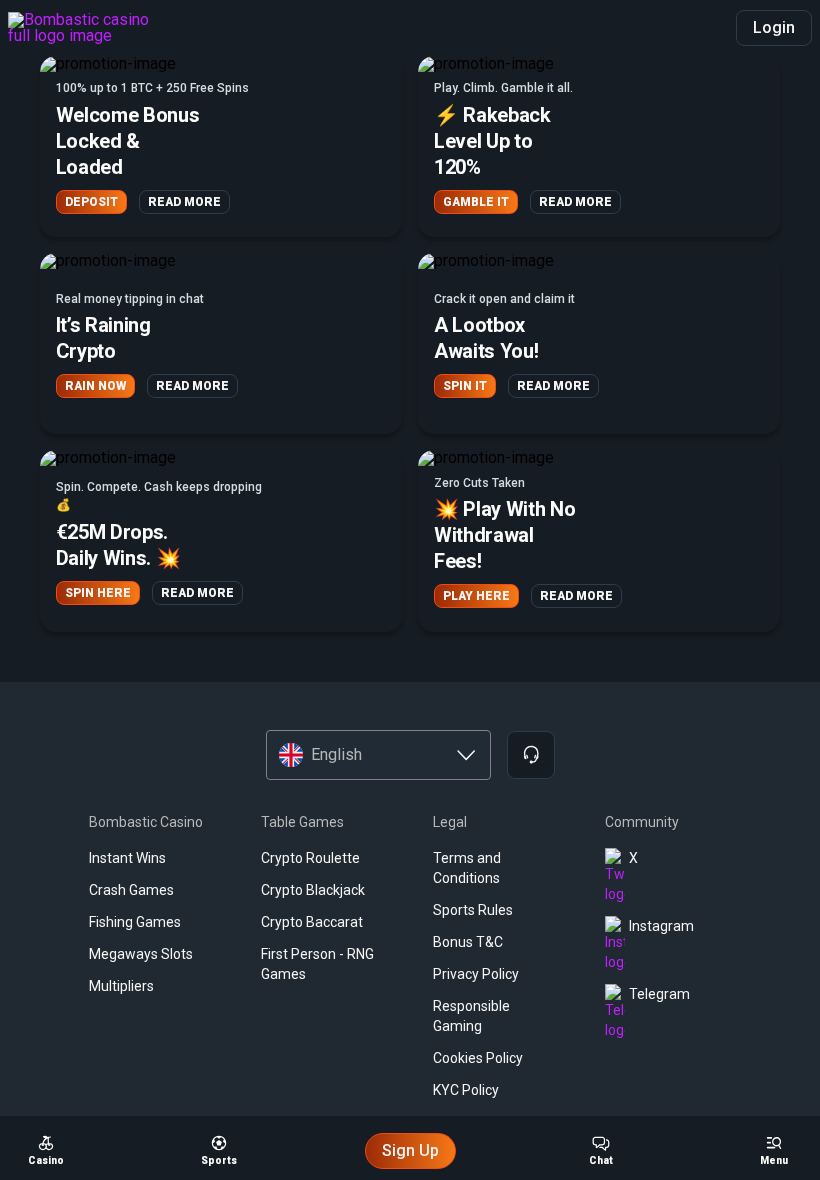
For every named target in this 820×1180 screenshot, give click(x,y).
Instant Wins (127, 858)
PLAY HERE (476, 596)
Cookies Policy (478, 1058)
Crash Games (131, 890)
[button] (221, 146)
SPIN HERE (98, 593)
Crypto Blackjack (313, 890)
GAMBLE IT (476, 202)
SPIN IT (465, 386)
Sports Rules (473, 910)
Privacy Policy (476, 974)
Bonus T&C (468, 942)
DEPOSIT (91, 202)
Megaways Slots (141, 954)
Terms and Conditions (467, 868)
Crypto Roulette (310, 858)
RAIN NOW (95, 386)
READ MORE (184, 202)
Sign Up (410, 1150)
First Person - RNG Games (317, 964)
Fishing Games (135, 922)
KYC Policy (466, 1090)
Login (774, 27)
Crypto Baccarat (312, 922)
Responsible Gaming (471, 1016)
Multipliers (121, 986)
